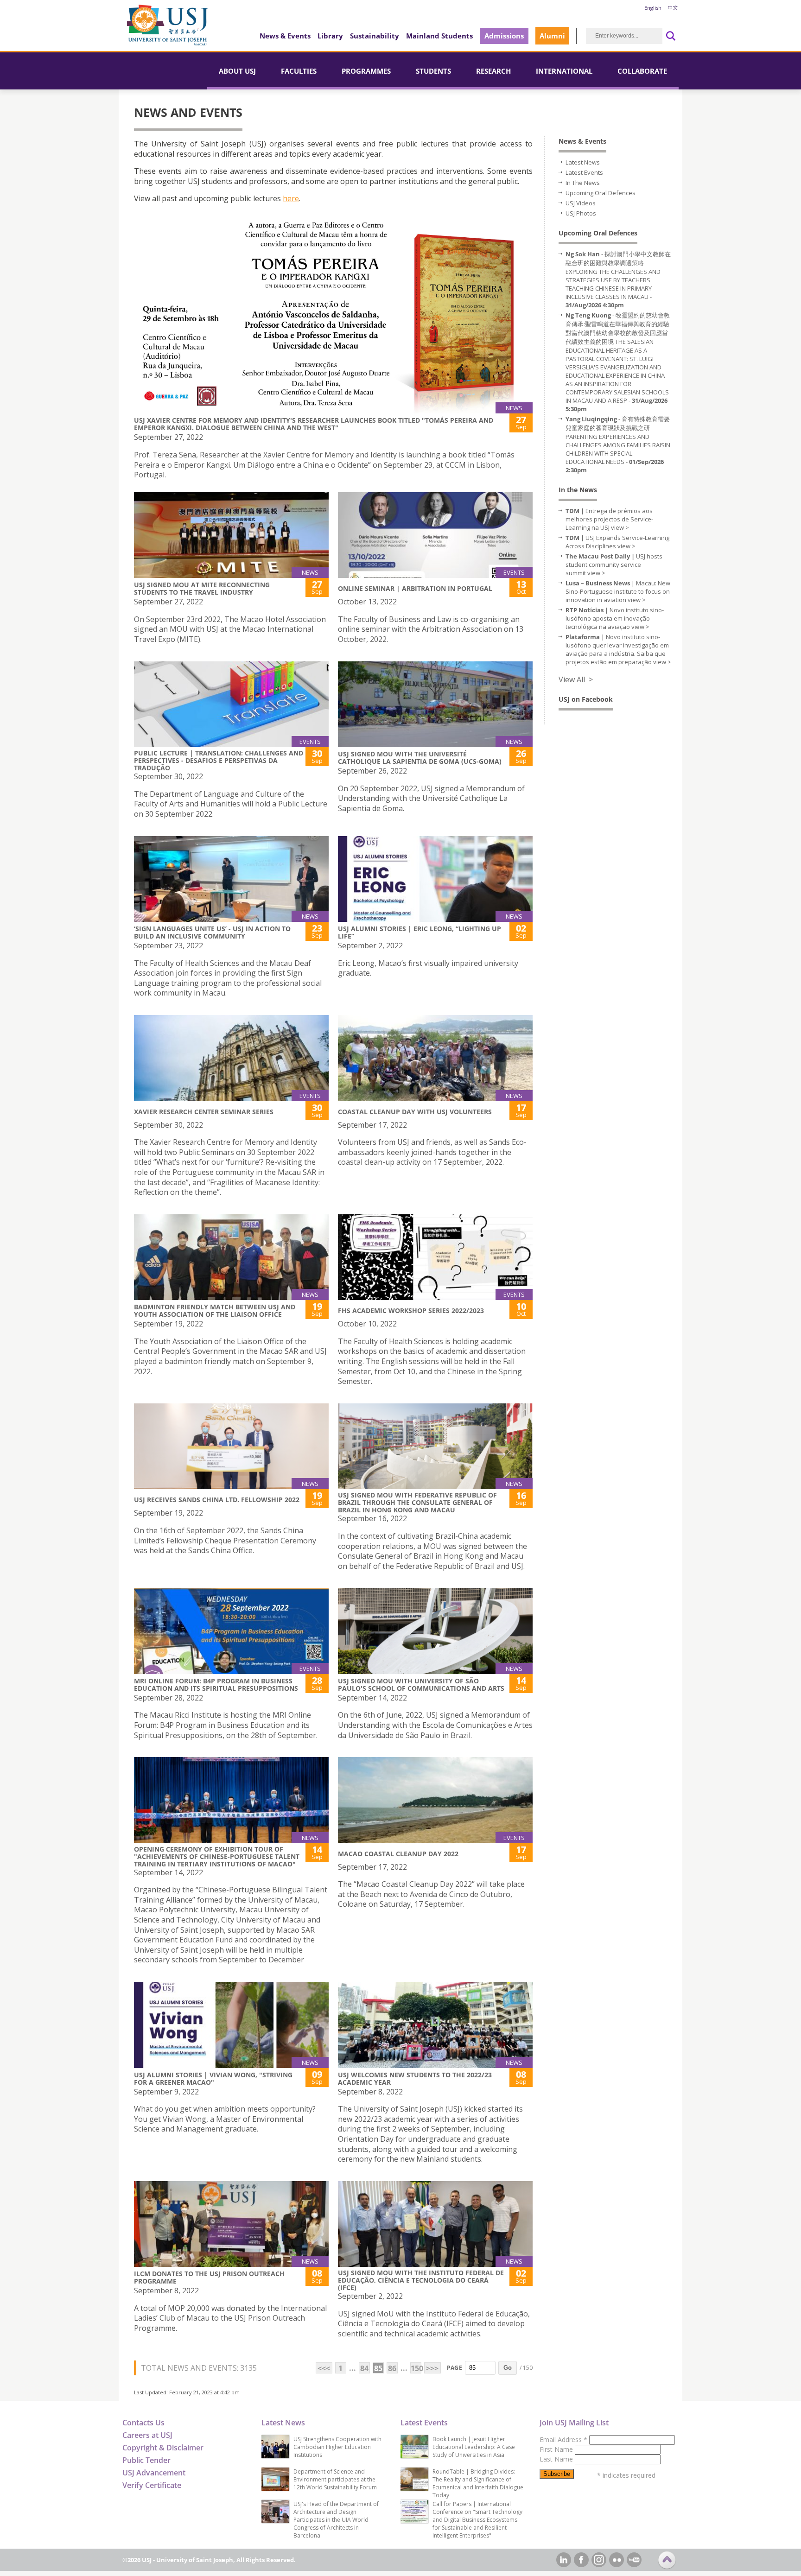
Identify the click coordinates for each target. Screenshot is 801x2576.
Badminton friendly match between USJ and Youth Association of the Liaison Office (215, 1310)
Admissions (504, 36)
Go (508, 2368)
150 (416, 2368)
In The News (583, 183)
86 (392, 2368)
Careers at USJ (147, 2435)
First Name (557, 2449)
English (653, 8)
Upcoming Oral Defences (601, 193)
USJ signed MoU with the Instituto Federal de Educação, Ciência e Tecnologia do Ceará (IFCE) (421, 2280)
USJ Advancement (154, 2473)
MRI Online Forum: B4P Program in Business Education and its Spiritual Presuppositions (216, 1685)
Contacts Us (143, 2423)
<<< (324, 2368)
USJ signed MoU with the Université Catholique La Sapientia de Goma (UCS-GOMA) (420, 758)
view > (620, 527)
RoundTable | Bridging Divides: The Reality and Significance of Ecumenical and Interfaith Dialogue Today (478, 2483)
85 (378, 2368)
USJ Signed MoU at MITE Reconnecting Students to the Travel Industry (202, 588)
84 (364, 2368)
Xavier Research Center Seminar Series (204, 1112)
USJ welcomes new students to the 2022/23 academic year (415, 2078)
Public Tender (146, 2460)
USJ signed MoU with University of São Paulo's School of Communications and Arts (421, 1685)
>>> (432, 2368)
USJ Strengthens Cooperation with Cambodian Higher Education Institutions (337, 2447)
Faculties (299, 71)
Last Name (557, 2459)
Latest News (583, 162)
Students (433, 71)
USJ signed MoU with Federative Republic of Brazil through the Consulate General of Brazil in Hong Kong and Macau (417, 1502)
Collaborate (642, 71)
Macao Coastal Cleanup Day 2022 (398, 1854)
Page (455, 2368)
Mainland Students (439, 36)
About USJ (237, 71)
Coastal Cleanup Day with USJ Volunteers (415, 1112)
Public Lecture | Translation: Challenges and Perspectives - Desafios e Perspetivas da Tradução (219, 760)
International (564, 71)
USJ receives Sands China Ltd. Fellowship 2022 (217, 1500)
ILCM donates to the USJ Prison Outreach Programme (209, 2277)
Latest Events (584, 172)
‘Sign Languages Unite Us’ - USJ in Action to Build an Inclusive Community (212, 932)
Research (493, 71)
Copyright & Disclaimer (163, 2448)
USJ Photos (581, 213)
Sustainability (375, 36)
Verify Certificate (152, 2485)
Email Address (563, 2440)
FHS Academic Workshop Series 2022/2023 (411, 1310)
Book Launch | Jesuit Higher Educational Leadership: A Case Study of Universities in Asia (474, 2447)
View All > (576, 679)
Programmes (366, 71)
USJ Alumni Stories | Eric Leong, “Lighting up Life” (420, 932)
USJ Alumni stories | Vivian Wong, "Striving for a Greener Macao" (213, 2078)
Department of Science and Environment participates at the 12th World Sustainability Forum (335, 2479)
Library (330, 36)
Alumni (552, 36)
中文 (673, 8)
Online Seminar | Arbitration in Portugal (415, 588)
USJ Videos (581, 203)
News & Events (285, 36)
